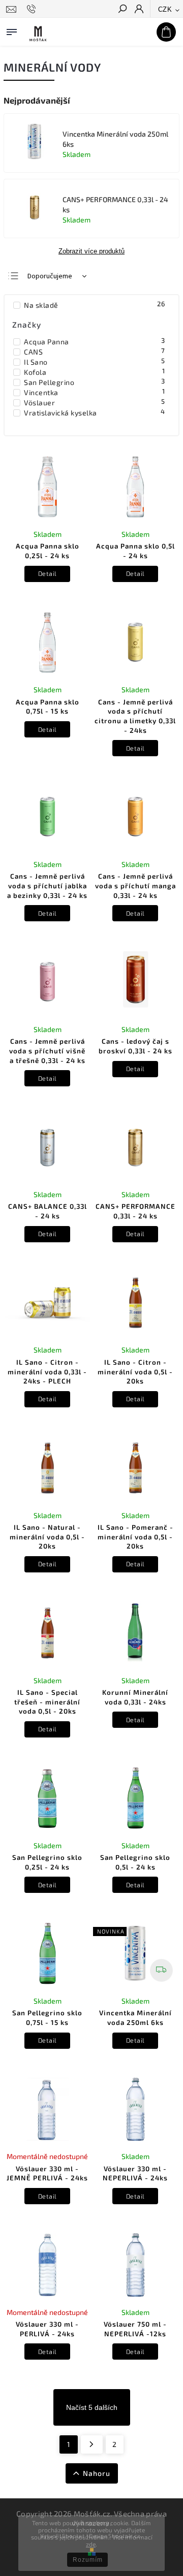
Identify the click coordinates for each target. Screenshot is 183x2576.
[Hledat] (122, 10)
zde (91, 2544)
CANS (94, 351)
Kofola (94, 372)
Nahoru (97, 2473)
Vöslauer (94, 402)
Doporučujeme (50, 276)
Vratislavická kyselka (94, 412)
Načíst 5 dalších (92, 2407)
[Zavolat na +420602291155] (33, 9)
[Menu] (12, 30)
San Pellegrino (94, 382)
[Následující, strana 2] (92, 2444)
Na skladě (94, 305)
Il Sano (94, 362)
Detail (48, 573)
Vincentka (94, 392)
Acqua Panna (94, 341)
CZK (165, 9)
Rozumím (88, 2560)
